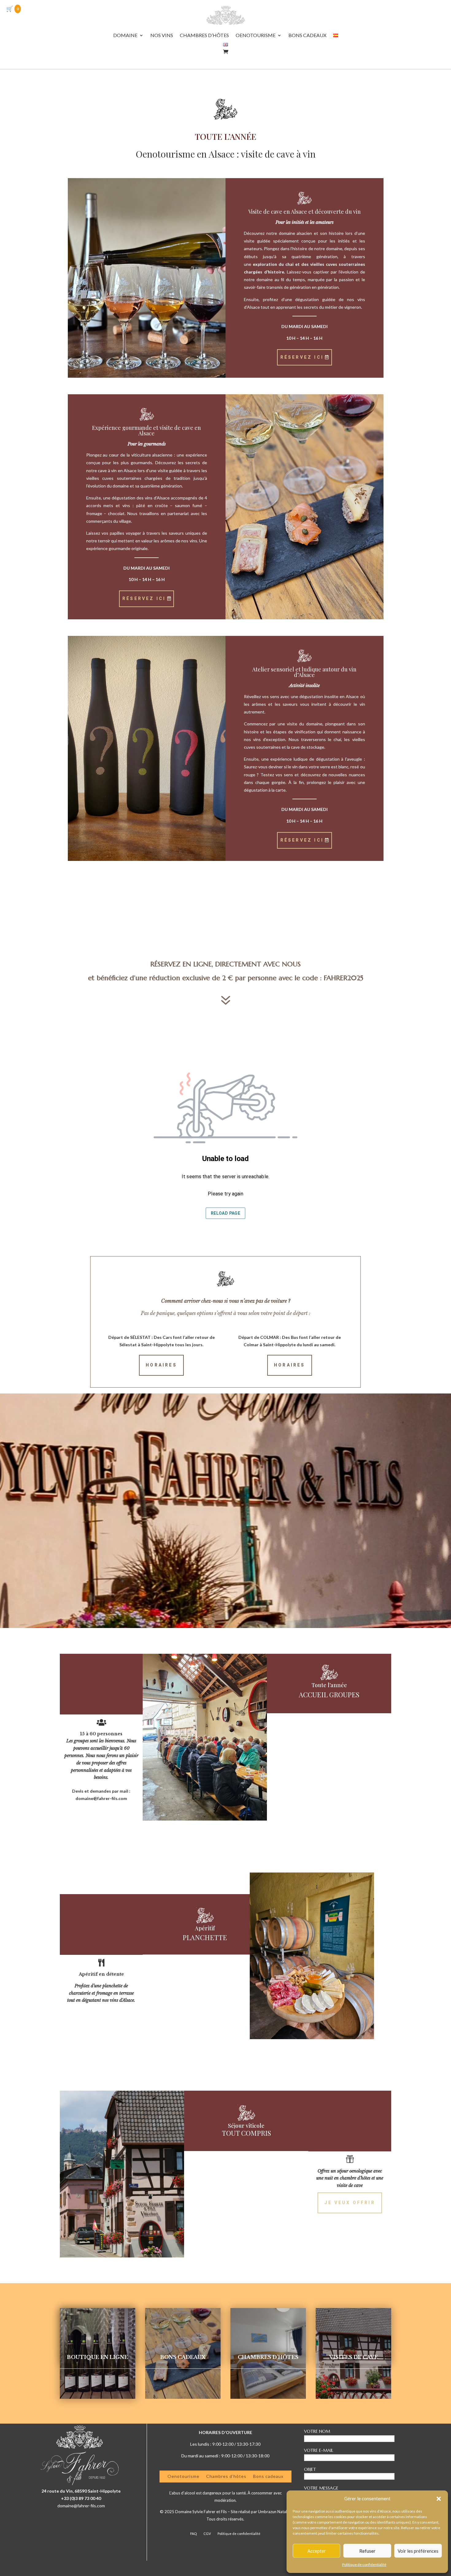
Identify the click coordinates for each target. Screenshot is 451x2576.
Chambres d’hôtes (226, 2476)
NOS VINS (162, 36)
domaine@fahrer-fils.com (81, 2506)
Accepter (317, 2551)
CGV (207, 2534)
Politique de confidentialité (364, 2565)
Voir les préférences (418, 2551)
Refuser (367, 2551)
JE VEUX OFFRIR (350, 2203)
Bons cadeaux (268, 2476)
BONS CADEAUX (307, 36)
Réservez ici (302, 357)
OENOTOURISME (256, 36)
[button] (439, 2499)
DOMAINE (125, 36)
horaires (161, 1365)
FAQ (193, 2534)
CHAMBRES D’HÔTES (204, 36)
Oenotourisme (183, 2476)
